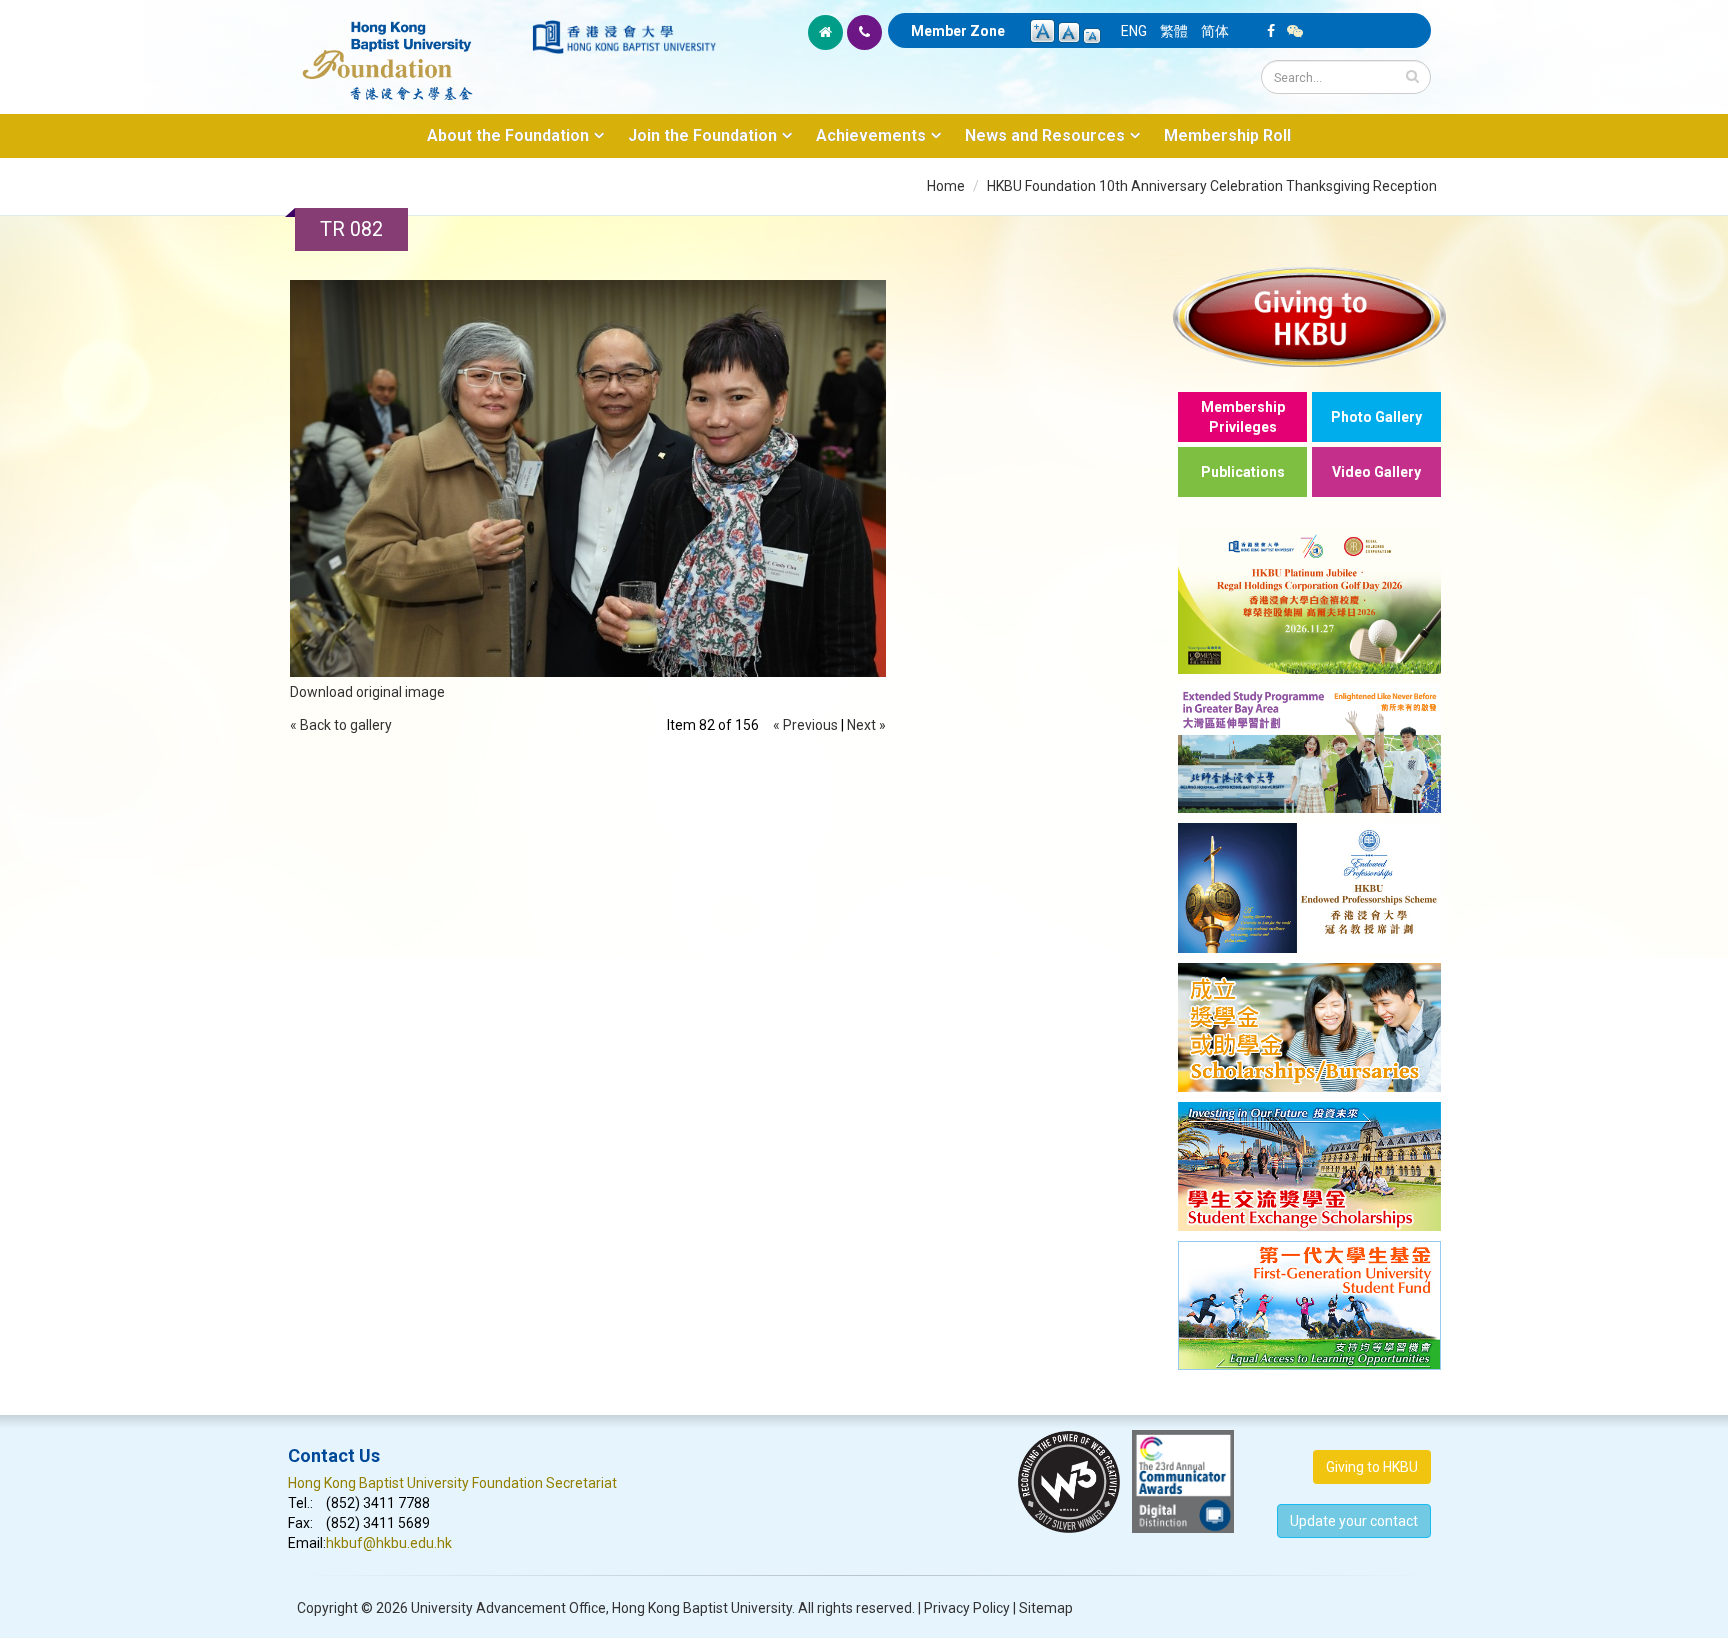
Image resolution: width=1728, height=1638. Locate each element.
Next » (866, 725)
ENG (1134, 31)
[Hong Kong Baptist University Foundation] (408, 50)
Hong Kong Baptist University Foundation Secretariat (452, 1483)
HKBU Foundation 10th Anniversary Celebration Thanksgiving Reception (1212, 186)
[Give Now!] (1309, 316)
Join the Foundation (702, 135)
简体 (1215, 31)
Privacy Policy (967, 1608)
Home (946, 186)
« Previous (805, 725)
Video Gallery (1376, 472)
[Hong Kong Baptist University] (624, 37)
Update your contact (1354, 1521)
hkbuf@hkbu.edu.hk (389, 1543)
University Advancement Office (508, 1608)
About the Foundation (508, 135)
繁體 (1174, 31)
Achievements (871, 135)
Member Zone (958, 31)
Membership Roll (1227, 135)
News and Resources (1045, 135)
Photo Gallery (1376, 417)
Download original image (367, 692)
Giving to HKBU (1372, 1467)
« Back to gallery (341, 725)
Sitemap (1046, 1608)
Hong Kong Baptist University (702, 1608)
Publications (1243, 472)
